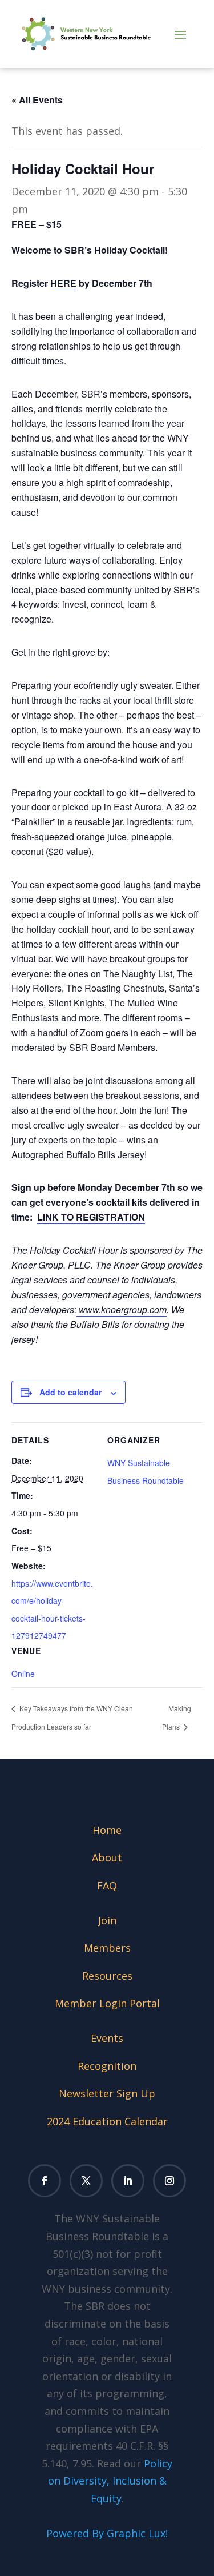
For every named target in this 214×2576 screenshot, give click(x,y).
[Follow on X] (86, 2181)
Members (107, 1948)
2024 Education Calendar (107, 2121)
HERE (63, 283)
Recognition (107, 2066)
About (107, 1857)
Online (23, 1674)
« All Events (37, 100)
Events (107, 2038)
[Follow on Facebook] (45, 2181)
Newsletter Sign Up (107, 2093)
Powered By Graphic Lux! (107, 2533)
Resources (107, 1976)
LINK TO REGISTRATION (91, 1217)
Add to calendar (70, 1392)
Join (107, 1920)
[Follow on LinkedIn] (128, 2181)
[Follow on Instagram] (169, 2181)
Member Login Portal (107, 2003)
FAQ (107, 1885)
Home (107, 1830)
